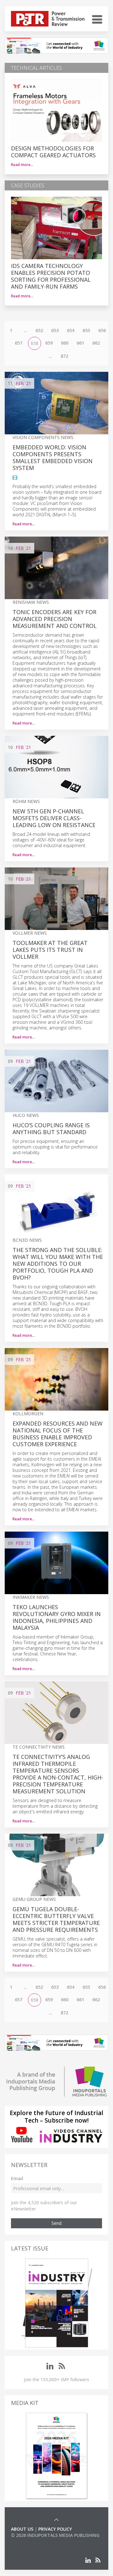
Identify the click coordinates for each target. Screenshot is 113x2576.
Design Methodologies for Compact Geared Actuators (53, 152)
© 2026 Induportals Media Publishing (55, 2535)
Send (56, 2223)
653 (55, 330)
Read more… (22, 165)
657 (19, 343)
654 (71, 330)
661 (80, 343)
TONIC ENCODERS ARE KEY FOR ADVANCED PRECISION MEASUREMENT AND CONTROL (55, 619)
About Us (22, 2529)
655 (86, 330)
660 (65, 343)
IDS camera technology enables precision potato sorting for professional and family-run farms (51, 276)
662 (96, 343)
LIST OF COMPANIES (32, 2541)
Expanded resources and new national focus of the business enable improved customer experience (58, 1434)
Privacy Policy (55, 2529)
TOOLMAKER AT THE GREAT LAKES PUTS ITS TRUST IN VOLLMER (50, 950)
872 (64, 356)
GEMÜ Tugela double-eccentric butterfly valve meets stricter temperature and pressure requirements (56, 1919)
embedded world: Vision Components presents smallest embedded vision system (53, 457)
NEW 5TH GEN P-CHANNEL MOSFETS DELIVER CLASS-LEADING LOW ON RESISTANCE (54, 818)
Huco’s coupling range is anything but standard (51, 1129)
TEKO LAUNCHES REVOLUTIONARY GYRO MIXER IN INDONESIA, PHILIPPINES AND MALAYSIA (57, 1617)
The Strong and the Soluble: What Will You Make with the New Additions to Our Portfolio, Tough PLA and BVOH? (58, 1264)
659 (49, 343)
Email (17, 2178)
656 (102, 330)
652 (39, 330)
